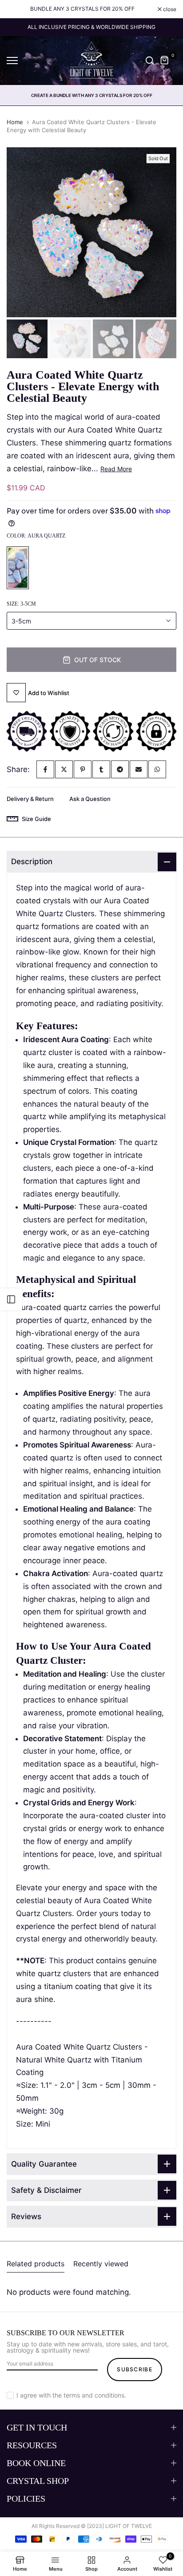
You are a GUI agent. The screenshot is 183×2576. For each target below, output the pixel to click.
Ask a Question (90, 799)
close (169, 9)
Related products (36, 2264)
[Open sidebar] (11, 1299)
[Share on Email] (139, 769)
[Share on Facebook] (45, 769)
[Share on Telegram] (120, 769)
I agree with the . (71, 2395)
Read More (116, 469)
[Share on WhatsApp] (157, 769)
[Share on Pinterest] (83, 769)
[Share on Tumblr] (101, 769)
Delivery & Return (30, 799)
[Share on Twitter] (64, 769)
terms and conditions (94, 2395)
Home (15, 122)
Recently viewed (101, 2264)
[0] (165, 61)
